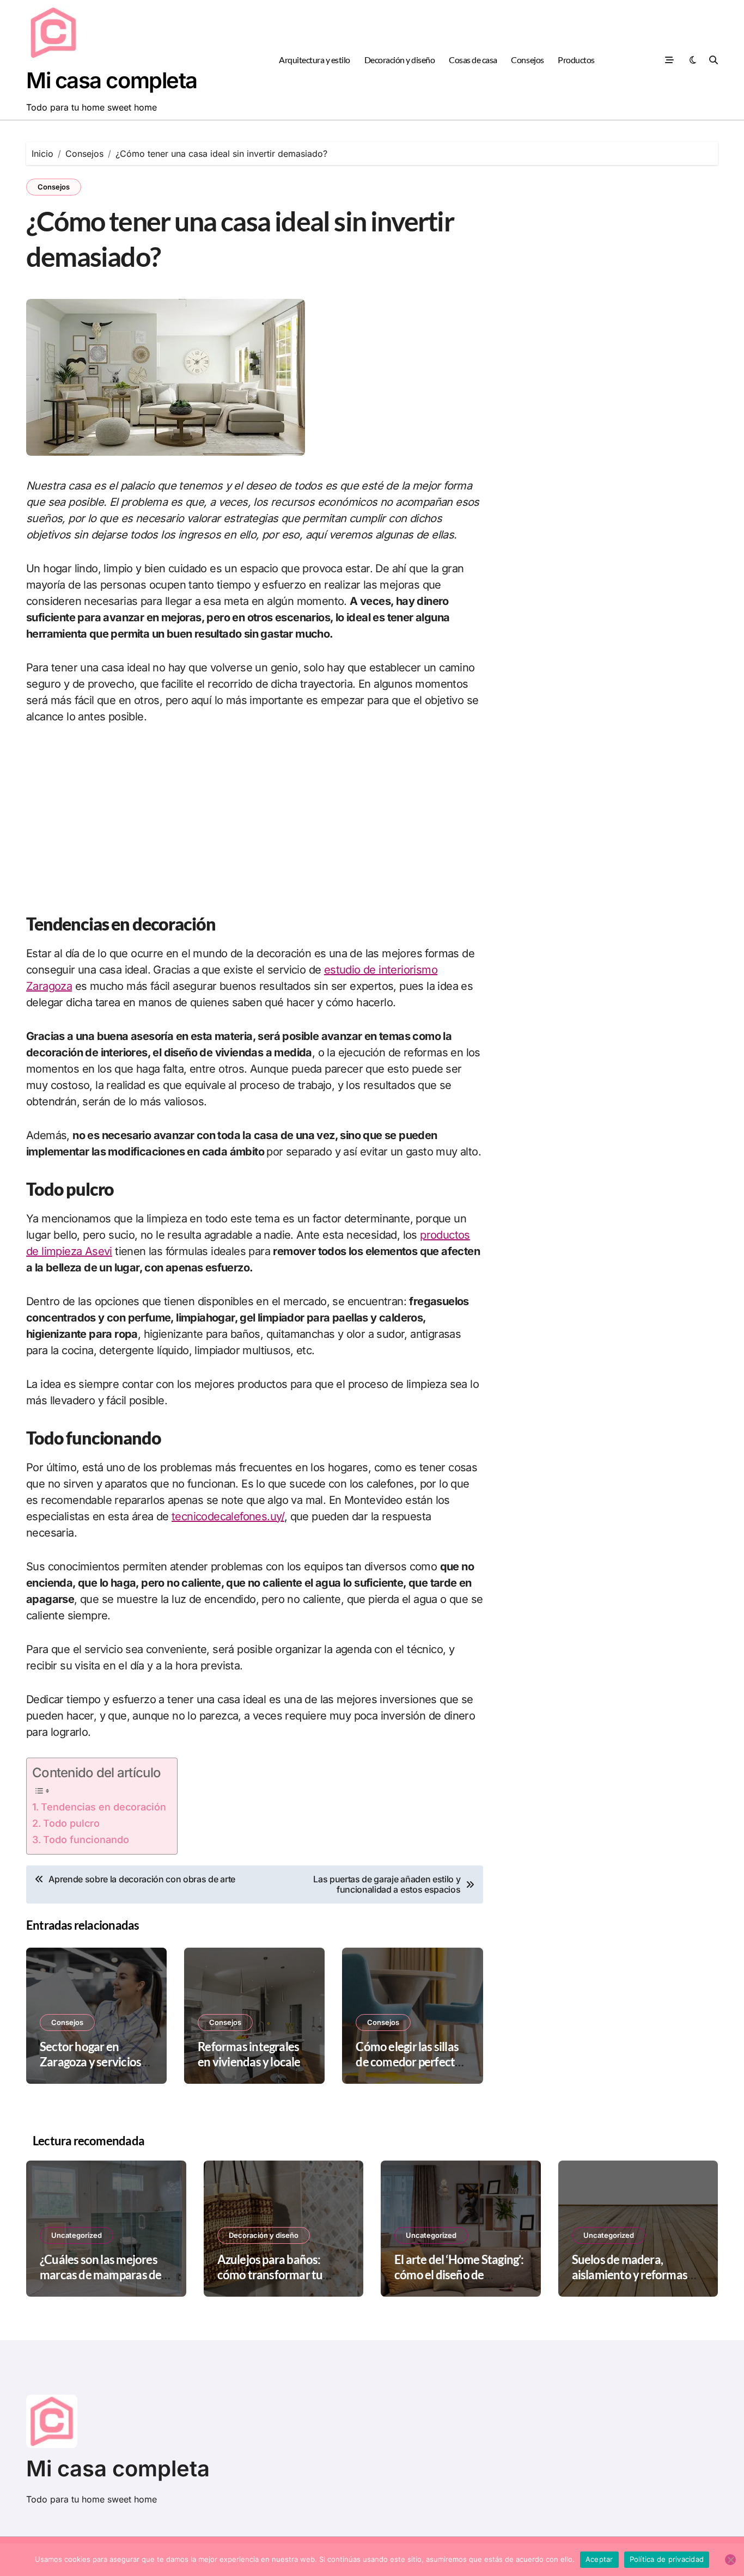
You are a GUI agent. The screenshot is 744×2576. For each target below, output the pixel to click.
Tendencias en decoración (103, 1807)
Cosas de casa (473, 60)
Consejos (527, 60)
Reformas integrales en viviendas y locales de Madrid (252, 2062)
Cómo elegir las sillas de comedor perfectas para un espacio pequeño (411, 2070)
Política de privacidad (667, 2559)
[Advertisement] (255, 818)
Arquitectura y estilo (315, 60)
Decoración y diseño (400, 60)
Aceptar (599, 2559)
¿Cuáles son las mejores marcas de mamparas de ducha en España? (100, 2275)
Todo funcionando (86, 1840)
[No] (730, 2560)
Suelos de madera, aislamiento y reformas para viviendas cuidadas (632, 2275)
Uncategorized (77, 2235)
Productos (576, 60)
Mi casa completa (112, 80)
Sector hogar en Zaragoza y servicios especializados (90, 2062)
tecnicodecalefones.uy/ (228, 1516)
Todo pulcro (71, 1823)
